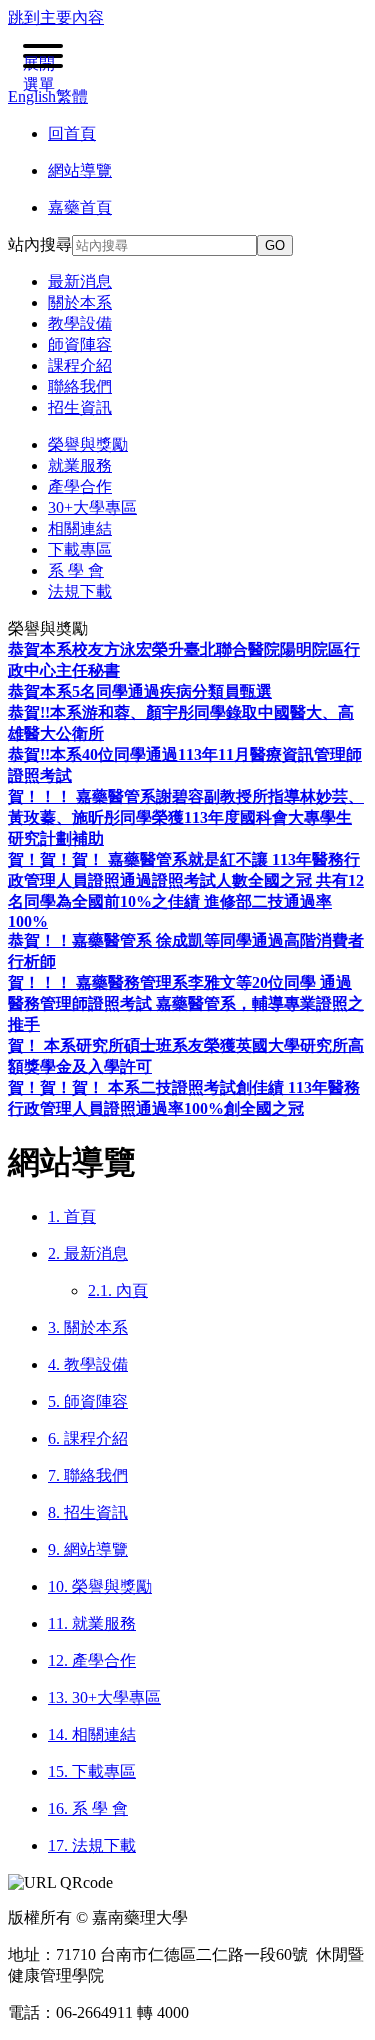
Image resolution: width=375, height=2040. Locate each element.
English (32, 96)
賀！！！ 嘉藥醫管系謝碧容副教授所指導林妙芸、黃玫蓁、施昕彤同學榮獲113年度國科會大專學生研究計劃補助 (186, 817)
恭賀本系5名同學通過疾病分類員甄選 (140, 691)
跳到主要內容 (56, 17)
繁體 (72, 96)
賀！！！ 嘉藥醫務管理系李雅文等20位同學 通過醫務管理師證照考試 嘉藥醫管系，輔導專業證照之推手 (186, 1003)
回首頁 (72, 133)
